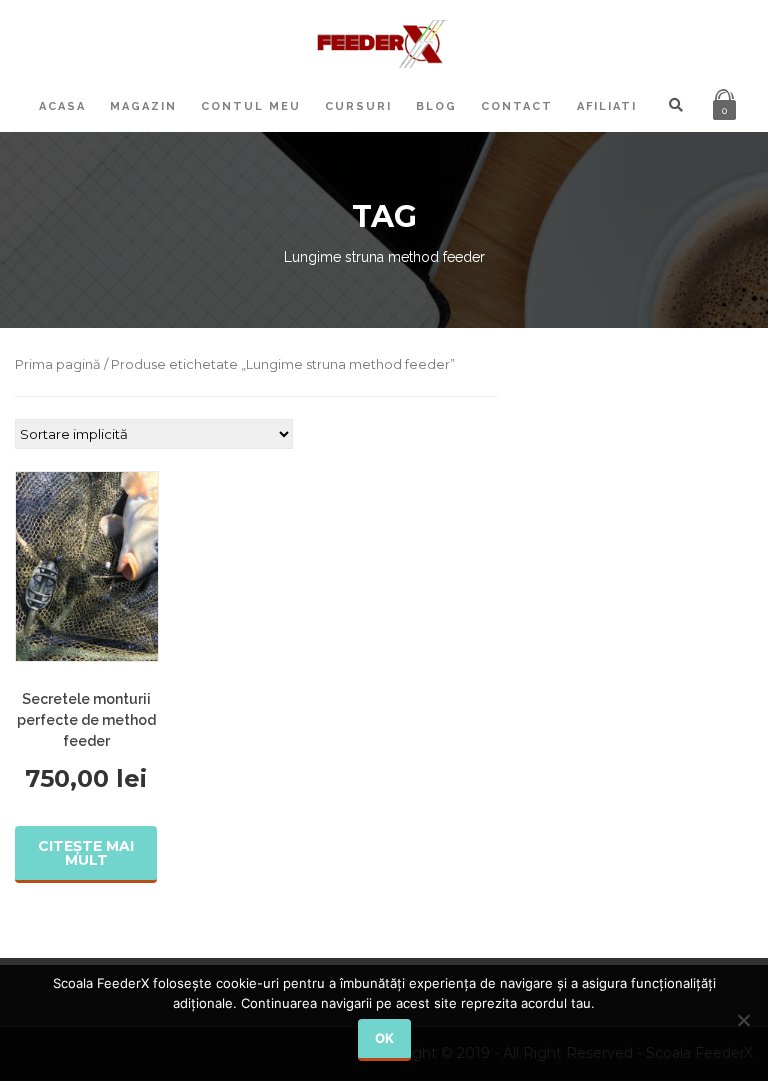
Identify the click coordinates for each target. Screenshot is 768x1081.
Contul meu (251, 106)
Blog (436, 106)
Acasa (62, 106)
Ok (384, 1038)
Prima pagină (58, 364)
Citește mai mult (86, 853)
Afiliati (607, 106)
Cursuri (358, 106)
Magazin (143, 106)
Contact (517, 106)
